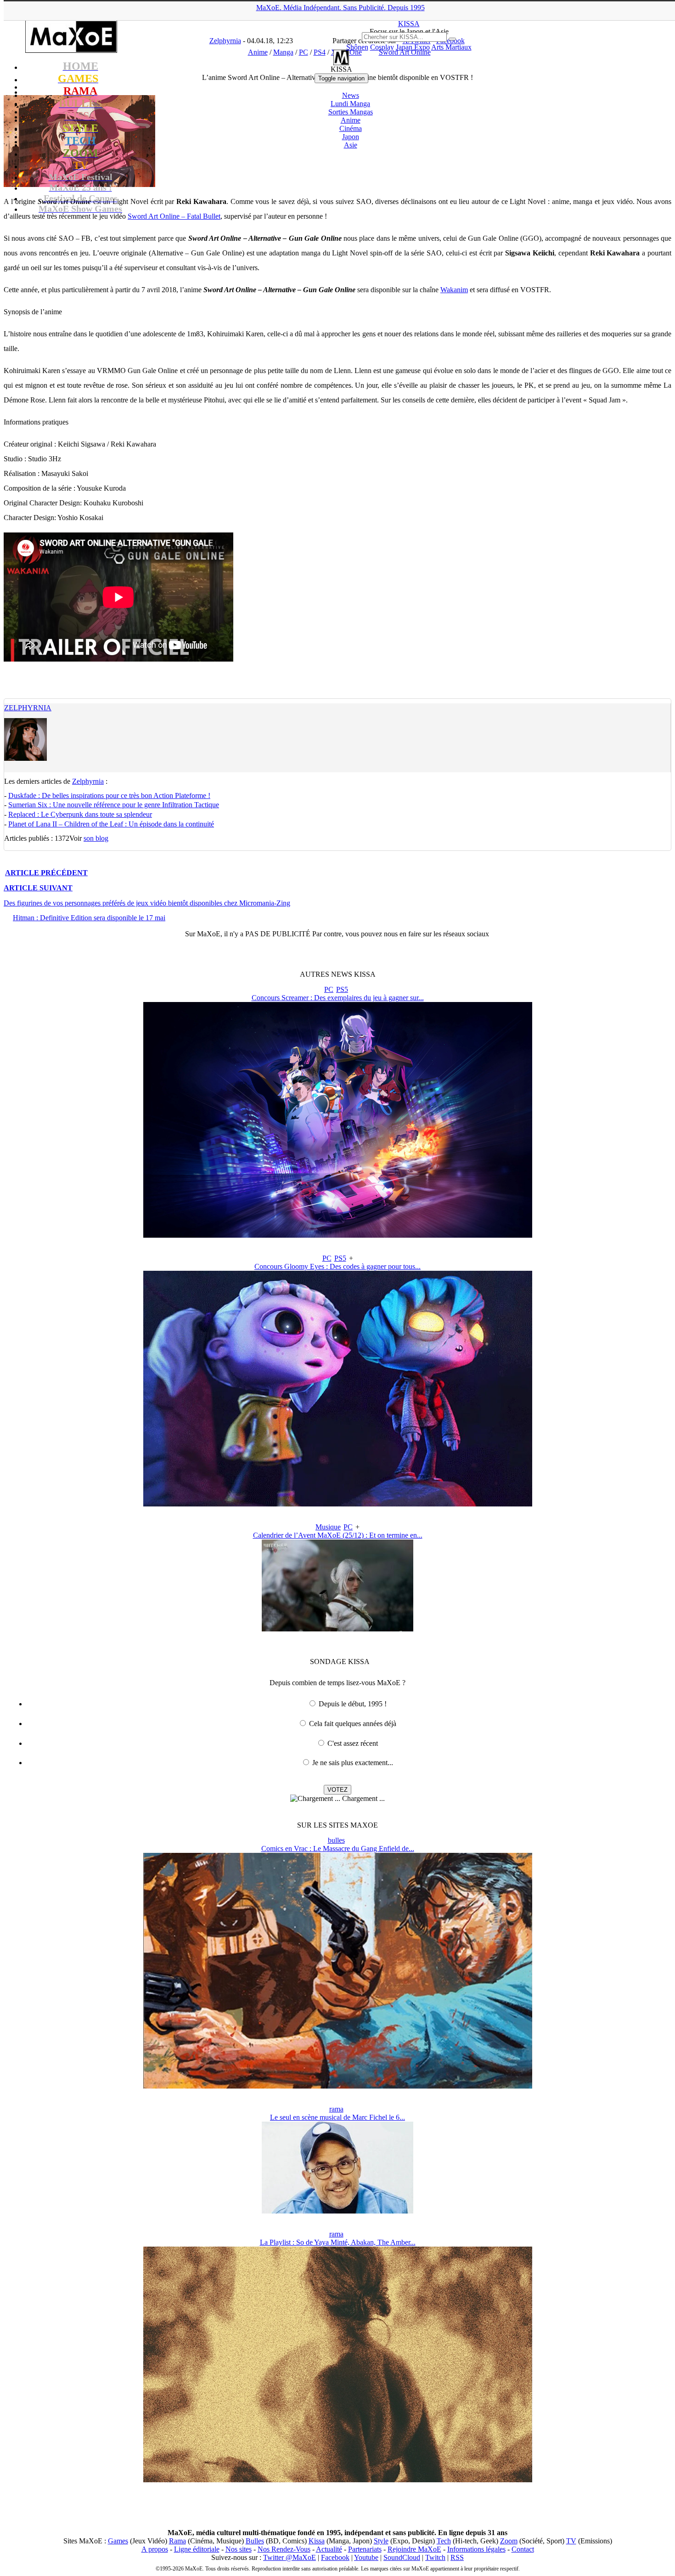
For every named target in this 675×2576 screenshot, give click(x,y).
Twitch (435, 2557)
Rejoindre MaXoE (414, 2549)
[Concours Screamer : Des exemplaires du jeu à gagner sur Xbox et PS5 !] (338, 1235)
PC (329, 989)
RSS (457, 2557)
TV (571, 2541)
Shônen (357, 47)
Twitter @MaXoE (290, 2557)
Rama (177, 2541)
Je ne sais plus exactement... (353, 1763)
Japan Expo (413, 47)
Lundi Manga (350, 104)
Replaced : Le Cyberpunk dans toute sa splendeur (80, 814)
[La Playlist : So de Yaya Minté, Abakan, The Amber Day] (338, 2480)
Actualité (329, 2549)
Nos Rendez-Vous (284, 2549)
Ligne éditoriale (197, 2549)
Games (118, 2541)
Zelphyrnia (28, 708)
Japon (351, 137)
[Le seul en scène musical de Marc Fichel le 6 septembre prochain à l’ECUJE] (337, 2211)
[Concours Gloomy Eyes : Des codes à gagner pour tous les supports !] (338, 1504)
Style (381, 2541)
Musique (328, 1527)
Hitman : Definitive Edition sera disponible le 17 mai (89, 918)
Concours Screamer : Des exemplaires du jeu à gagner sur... (338, 998)
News (351, 95)
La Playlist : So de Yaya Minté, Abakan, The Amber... (338, 2242)
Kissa (317, 2541)
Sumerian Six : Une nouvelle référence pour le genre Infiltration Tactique (114, 805)
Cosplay (382, 47)
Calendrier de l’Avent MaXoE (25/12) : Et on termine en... (338, 1535)
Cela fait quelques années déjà (353, 1724)
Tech (444, 2541)
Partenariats (365, 2549)
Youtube (366, 2557)
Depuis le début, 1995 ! (353, 1704)
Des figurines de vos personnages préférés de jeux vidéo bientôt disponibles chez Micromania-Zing (147, 903)
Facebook (335, 2557)
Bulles (255, 2541)
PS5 (342, 989)
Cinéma (351, 128)
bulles (336, 1840)
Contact (523, 2549)
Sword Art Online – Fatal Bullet (174, 216)
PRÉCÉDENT (46, 873)
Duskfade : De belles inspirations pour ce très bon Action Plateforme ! (109, 795)
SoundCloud (402, 2557)
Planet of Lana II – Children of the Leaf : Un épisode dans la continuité (111, 824)
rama (336, 2109)
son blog (96, 838)
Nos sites (239, 2549)
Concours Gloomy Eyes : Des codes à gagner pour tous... (337, 1266)
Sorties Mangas (351, 112)
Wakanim (454, 290)
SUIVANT (38, 888)
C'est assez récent (353, 1743)
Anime (351, 120)
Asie (351, 145)
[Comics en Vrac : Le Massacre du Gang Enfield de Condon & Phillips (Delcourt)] (338, 2086)
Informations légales (476, 2549)
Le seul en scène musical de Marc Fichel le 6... (337, 2117)
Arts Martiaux (451, 47)
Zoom (509, 2541)
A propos (155, 2549)
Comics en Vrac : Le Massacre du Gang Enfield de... (338, 1848)
